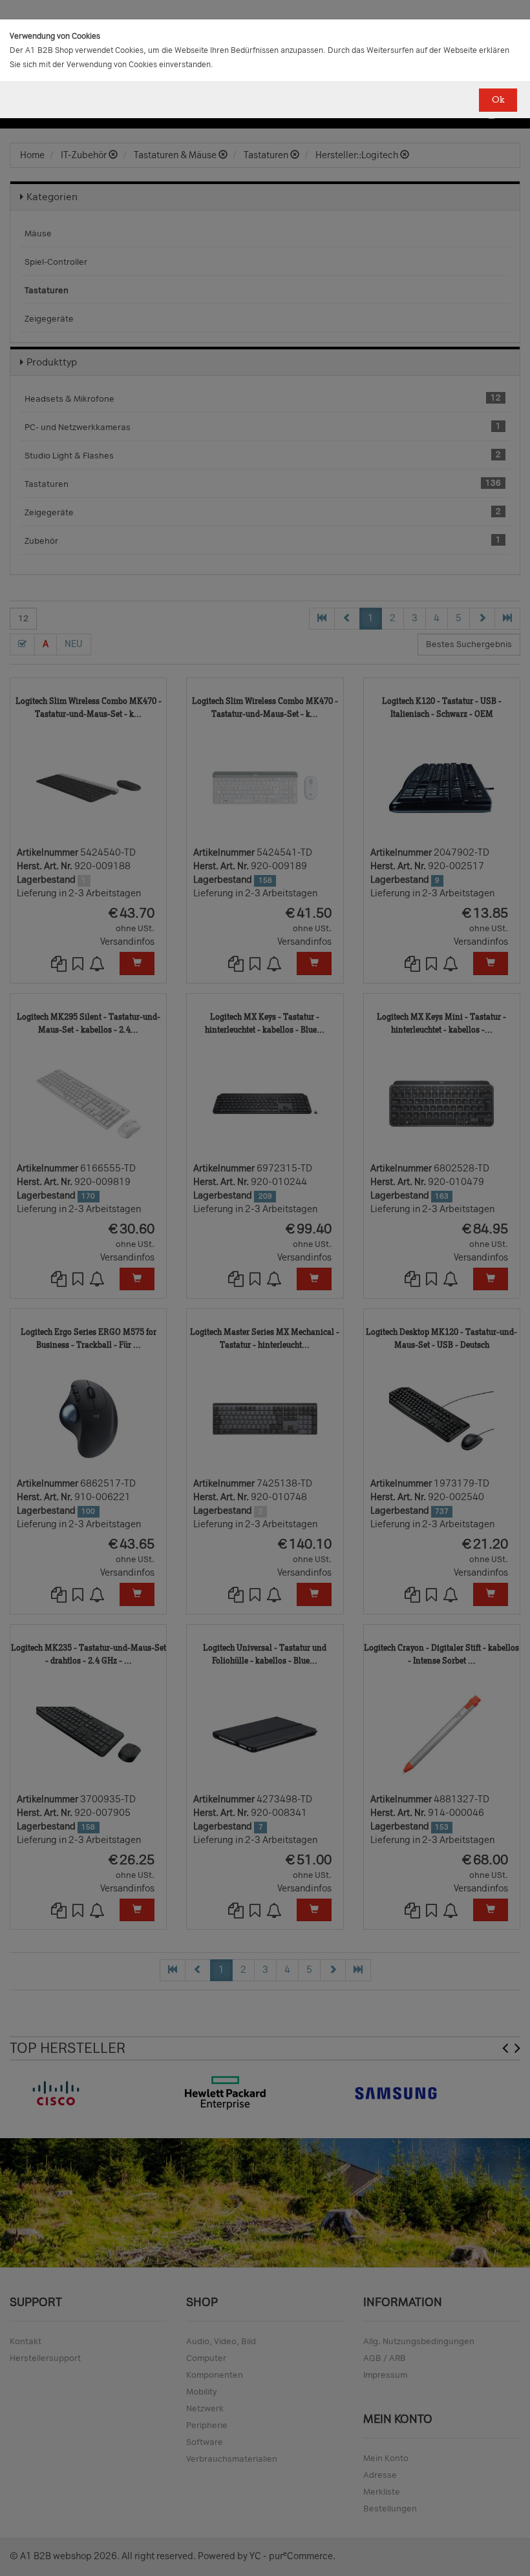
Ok (498, 100)
